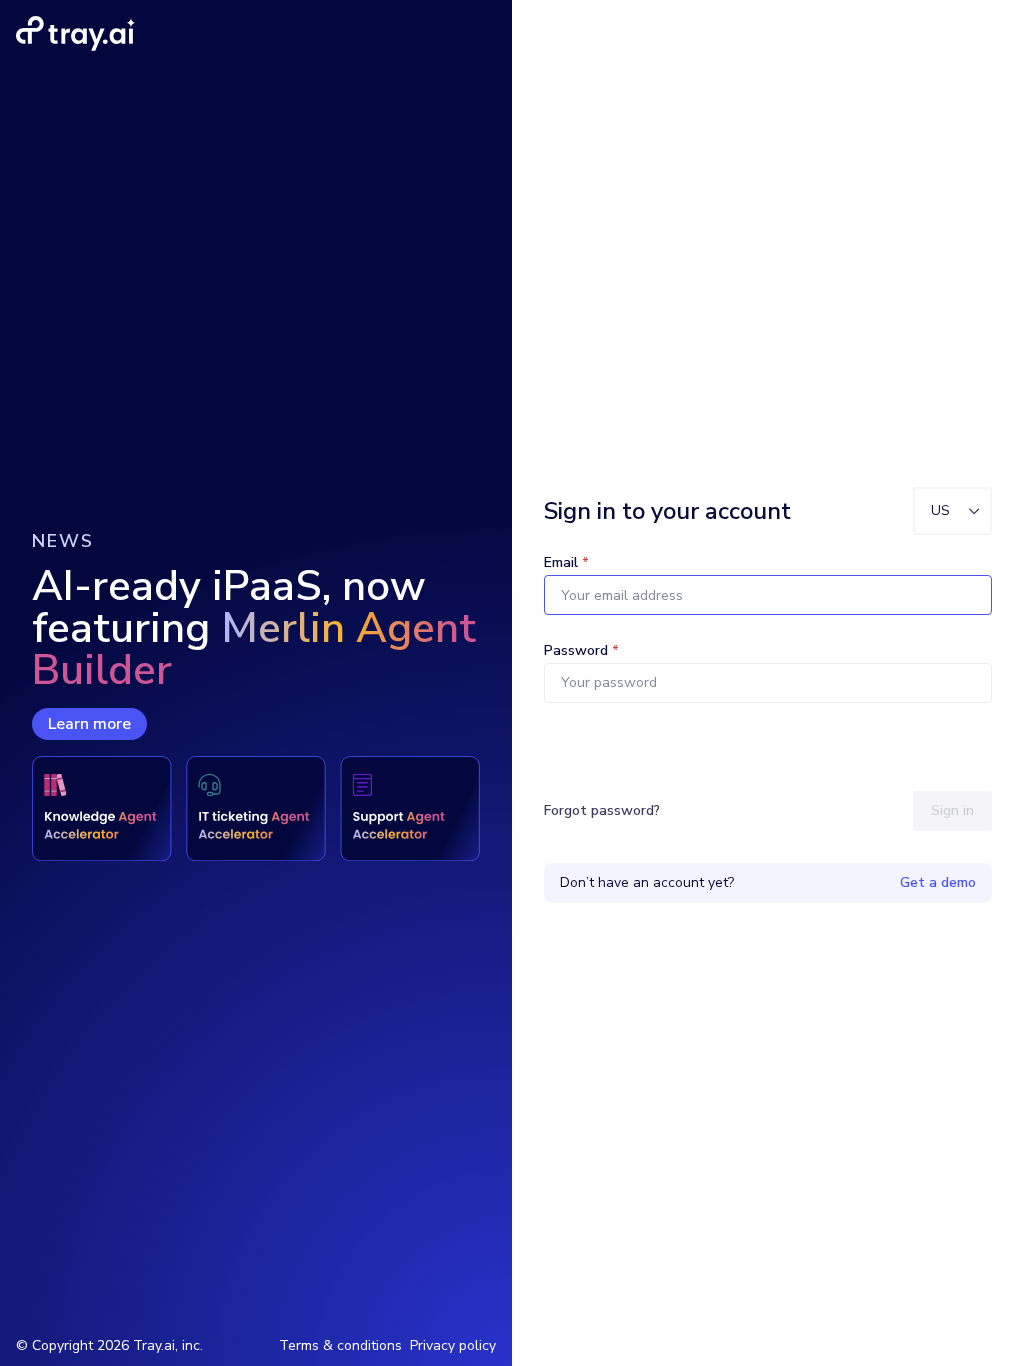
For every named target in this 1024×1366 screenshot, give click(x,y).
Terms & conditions (340, 1345)
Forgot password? (602, 810)
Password (581, 650)
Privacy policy (453, 1345)
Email (566, 562)
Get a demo (938, 882)
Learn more (89, 724)
